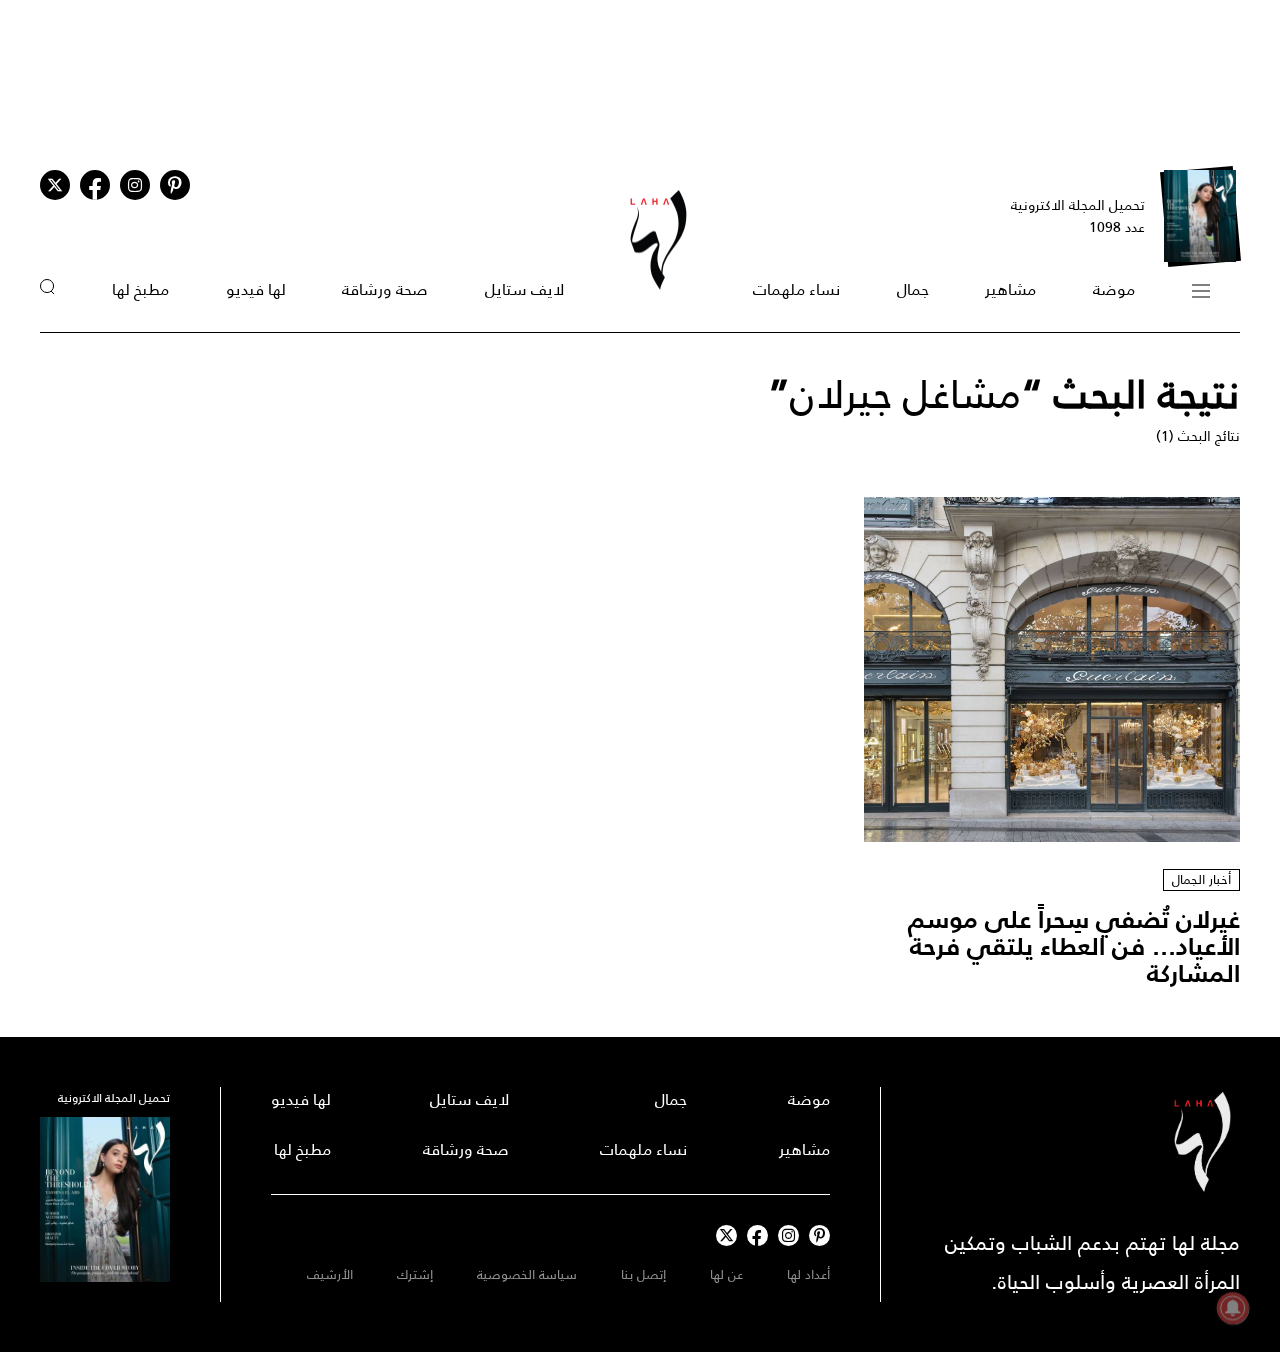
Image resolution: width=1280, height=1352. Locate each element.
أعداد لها (808, 1274)
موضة (1114, 289)
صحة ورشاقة (385, 289)
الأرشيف (330, 1274)
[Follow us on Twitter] (55, 185)
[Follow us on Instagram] (135, 185)
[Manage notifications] (1233, 1308)
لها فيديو (256, 289)
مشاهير (1010, 289)
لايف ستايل (524, 289)
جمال (913, 289)
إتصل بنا (643, 1274)
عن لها (726, 1274)
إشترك (415, 1274)
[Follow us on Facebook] (757, 1235)
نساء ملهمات (796, 289)
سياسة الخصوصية (527, 1274)
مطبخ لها (140, 289)
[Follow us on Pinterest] (175, 185)
